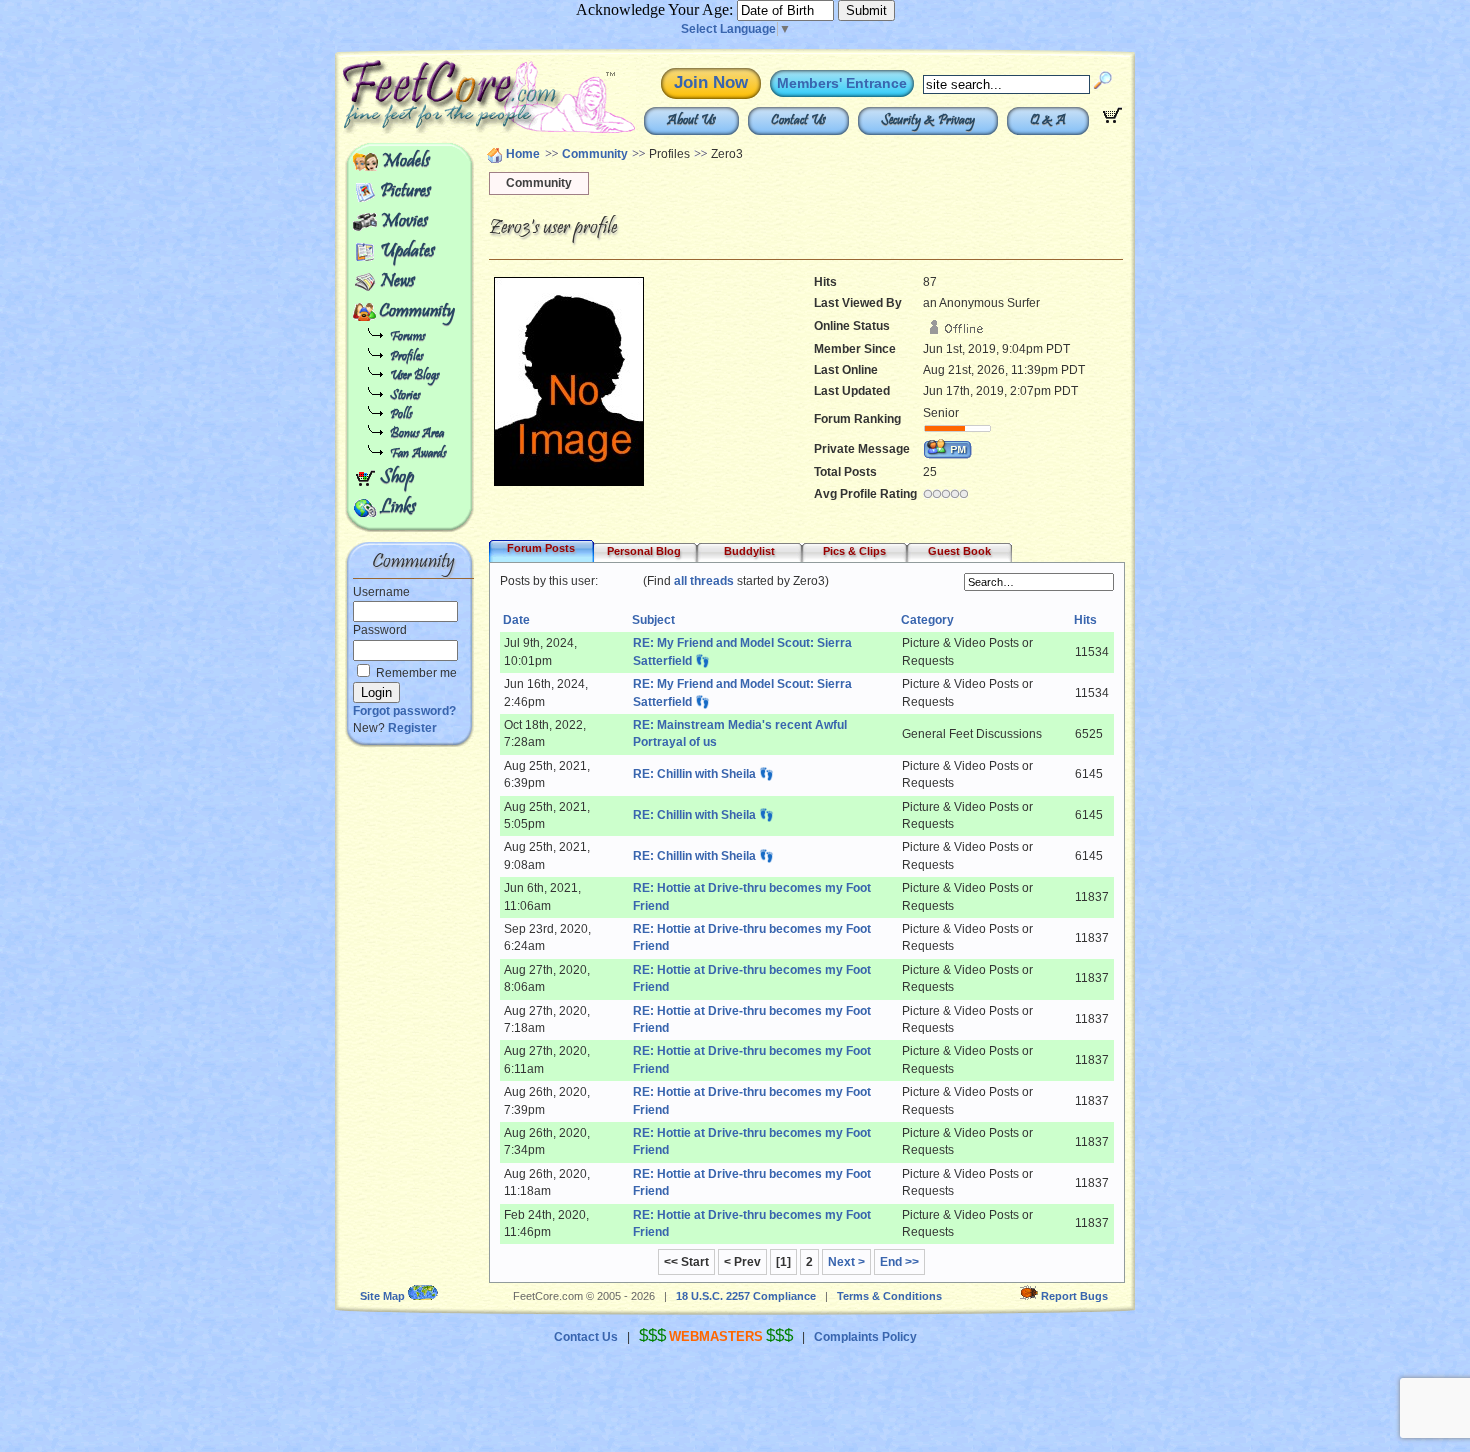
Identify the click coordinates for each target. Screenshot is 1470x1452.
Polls (401, 415)
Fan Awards (418, 454)
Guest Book (959, 551)
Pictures (405, 192)
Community (417, 312)
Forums (407, 337)
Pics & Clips (854, 551)
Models (405, 162)
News (397, 282)
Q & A (1048, 121)
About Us (691, 121)
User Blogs (414, 376)
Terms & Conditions (889, 1296)
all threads (704, 581)
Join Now (711, 82)
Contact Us (798, 121)
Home (523, 154)
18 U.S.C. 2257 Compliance (746, 1296)
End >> (899, 1262)
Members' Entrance (842, 83)
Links (398, 508)
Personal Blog (644, 551)
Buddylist (749, 551)
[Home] (443, 130)
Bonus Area (417, 434)
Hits (1085, 620)
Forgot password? (404, 711)
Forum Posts (541, 548)
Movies (404, 222)
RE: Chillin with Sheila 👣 (703, 774)
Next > (846, 1262)
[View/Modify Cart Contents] (1112, 119)
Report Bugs (1074, 1296)
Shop (397, 478)
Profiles (406, 357)
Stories (405, 396)
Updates (407, 252)
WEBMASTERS (716, 1336)
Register (412, 728)
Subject (653, 620)
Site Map (382, 1296)
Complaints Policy (865, 1337)
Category (927, 620)
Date (516, 620)
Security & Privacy (928, 121)
